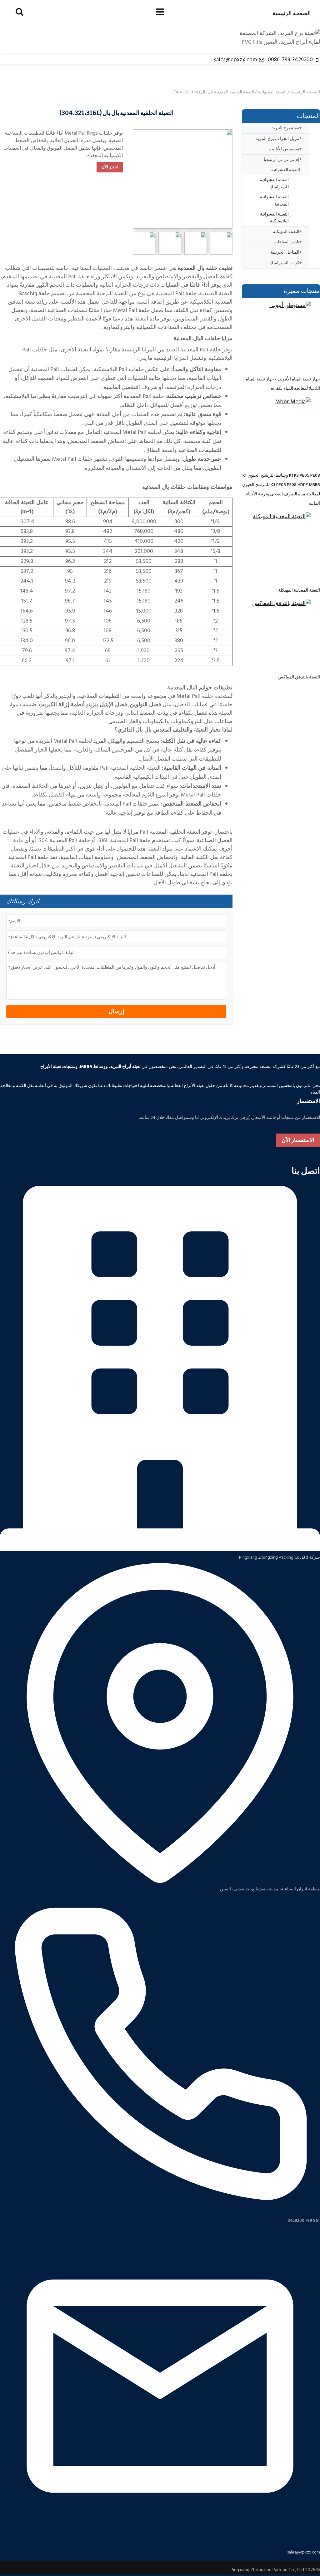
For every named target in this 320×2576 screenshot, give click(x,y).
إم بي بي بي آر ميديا (282, 159)
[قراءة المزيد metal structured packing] (276, 547)
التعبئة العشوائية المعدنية (274, 200)
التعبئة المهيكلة (286, 232)
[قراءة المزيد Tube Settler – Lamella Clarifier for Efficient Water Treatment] (276, 335)
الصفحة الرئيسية (292, 13)
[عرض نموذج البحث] (19, 12)
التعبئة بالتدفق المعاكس (299, 677)
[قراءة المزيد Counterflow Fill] (276, 633)
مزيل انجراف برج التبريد (277, 139)
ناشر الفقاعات (287, 242)
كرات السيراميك (285, 263)
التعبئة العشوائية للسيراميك (274, 183)
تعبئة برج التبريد (285, 128)
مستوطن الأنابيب (284, 149)
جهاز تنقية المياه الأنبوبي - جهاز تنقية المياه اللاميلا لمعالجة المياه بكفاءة (283, 384)
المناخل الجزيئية (285, 252)
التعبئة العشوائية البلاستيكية (274, 218)
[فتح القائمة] (160, 12)
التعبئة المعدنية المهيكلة (299, 590)
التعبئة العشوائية (272, 92)
